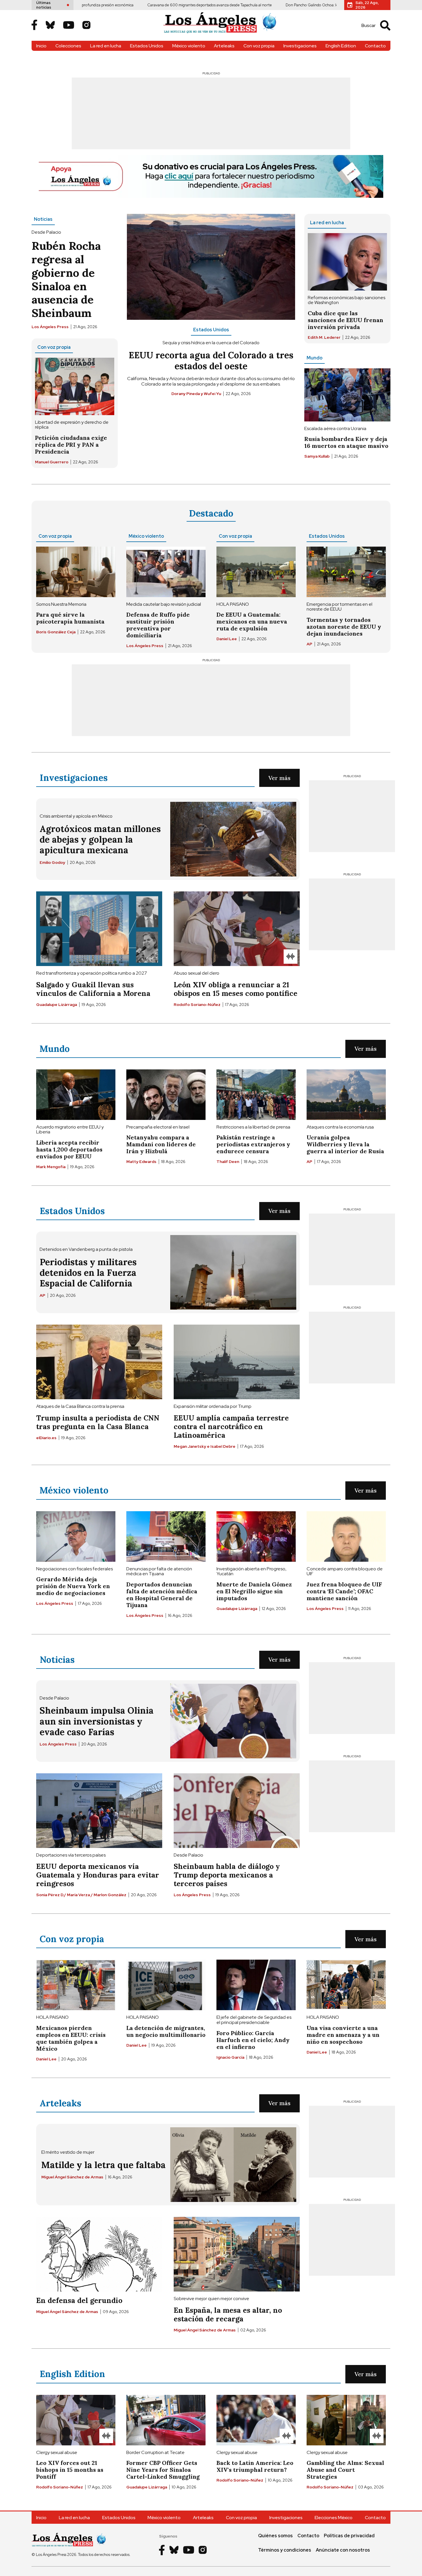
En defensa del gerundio (79, 2300)
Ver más (279, 778)
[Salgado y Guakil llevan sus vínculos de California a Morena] (99, 929)
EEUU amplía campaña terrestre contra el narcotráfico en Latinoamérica (231, 1427)
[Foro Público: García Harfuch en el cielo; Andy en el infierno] (256, 1985)
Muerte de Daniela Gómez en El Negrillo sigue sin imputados (254, 1591)
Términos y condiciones (285, 2550)
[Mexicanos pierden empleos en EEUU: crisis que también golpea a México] (76, 1985)
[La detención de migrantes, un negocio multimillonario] (166, 1985)
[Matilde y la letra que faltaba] (233, 2165)
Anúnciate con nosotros (343, 2550)
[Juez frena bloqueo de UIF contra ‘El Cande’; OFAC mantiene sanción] (346, 1536)
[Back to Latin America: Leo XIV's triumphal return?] (256, 2420)
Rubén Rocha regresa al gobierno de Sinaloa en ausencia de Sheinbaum (66, 279)
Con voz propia (259, 46)
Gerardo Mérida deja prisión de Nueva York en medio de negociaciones (73, 1586)
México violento (189, 46)
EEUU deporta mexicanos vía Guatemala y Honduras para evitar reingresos (98, 1875)
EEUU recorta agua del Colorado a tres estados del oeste (211, 360)
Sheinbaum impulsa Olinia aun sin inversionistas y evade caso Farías (97, 1721)
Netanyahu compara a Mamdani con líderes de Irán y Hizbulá (161, 1144)
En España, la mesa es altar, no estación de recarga (228, 2314)
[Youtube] (69, 26)
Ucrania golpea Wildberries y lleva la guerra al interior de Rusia (345, 1144)
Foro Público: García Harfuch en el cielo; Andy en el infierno (253, 2040)
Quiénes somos (275, 2536)
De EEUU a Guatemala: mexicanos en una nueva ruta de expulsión (252, 621)
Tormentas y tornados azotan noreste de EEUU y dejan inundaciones (344, 627)
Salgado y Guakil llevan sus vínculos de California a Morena (93, 989)
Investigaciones (300, 46)
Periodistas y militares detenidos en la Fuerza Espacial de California (88, 1272)
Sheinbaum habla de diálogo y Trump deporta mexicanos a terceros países (227, 1875)
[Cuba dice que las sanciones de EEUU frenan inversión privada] (347, 262)
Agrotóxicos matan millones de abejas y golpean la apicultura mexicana (100, 839)
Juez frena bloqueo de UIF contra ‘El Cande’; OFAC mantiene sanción (344, 1591)
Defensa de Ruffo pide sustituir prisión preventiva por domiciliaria (158, 625)
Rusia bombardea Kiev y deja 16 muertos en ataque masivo (346, 442)
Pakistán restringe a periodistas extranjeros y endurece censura (253, 1144)
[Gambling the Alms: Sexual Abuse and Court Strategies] (346, 2420)
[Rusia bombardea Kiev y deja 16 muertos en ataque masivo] (347, 395)
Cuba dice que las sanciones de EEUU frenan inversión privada (345, 320)
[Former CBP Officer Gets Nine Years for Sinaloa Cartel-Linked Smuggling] (166, 2420)
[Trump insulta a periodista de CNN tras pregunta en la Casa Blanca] (99, 1362)
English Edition (341, 46)
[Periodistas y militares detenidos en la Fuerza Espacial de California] (233, 1272)
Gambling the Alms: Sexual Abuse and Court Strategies (345, 2470)
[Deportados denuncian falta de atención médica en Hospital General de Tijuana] (166, 1536)
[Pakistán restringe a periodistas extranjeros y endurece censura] (256, 1095)
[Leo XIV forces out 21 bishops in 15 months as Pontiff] (76, 2420)
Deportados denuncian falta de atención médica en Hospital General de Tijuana (162, 1595)
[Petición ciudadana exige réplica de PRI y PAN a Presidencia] (75, 386)
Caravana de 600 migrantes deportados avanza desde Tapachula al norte (144, 5)
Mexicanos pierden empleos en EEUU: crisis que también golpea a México (71, 2038)
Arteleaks (224, 46)
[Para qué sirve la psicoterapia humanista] (76, 572)
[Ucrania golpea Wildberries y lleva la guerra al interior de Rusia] (346, 1095)
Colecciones (68, 46)
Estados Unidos (147, 46)
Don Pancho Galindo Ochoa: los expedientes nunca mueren (272, 5)
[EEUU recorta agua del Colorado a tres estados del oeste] (211, 267)
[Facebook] (34, 25)
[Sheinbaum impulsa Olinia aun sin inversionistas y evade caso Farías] (233, 1721)
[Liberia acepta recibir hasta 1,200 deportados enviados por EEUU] (76, 1095)
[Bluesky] (50, 26)
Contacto (375, 46)
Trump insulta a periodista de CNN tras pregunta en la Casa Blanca (98, 1422)
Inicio (41, 46)
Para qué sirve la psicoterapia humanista (70, 618)
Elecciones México (334, 2518)
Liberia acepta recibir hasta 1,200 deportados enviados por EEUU (69, 1149)
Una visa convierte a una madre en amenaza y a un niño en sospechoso (343, 2035)
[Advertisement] (211, 113)
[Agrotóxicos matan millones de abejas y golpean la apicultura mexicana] (233, 839)
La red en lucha (106, 46)
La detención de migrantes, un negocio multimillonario (166, 2031)
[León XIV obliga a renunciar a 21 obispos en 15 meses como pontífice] (237, 929)
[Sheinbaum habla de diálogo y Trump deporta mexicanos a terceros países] (237, 1811)
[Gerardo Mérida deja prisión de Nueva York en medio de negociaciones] (76, 1536)
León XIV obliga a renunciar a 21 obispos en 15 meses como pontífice (236, 989)
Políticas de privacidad (349, 2536)
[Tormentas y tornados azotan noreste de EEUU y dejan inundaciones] (346, 572)
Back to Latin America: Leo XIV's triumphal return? (255, 2466)
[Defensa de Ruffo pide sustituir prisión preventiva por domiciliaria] (166, 572)
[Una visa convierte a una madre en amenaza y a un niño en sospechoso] (346, 1985)
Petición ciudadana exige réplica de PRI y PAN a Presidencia (71, 445)
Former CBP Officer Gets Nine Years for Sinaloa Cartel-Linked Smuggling (163, 2470)
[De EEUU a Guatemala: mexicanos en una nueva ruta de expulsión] (256, 572)
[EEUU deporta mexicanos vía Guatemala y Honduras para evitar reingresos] (99, 1811)
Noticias (43, 219)
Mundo (314, 358)
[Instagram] (86, 26)
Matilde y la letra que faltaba (103, 2165)
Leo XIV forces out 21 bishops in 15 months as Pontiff (70, 2470)
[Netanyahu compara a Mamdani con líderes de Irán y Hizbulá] (166, 1095)
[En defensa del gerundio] (99, 2254)
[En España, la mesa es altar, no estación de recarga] (237, 2254)
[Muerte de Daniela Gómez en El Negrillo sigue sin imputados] (256, 1536)
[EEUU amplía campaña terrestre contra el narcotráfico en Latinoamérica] (237, 1362)
